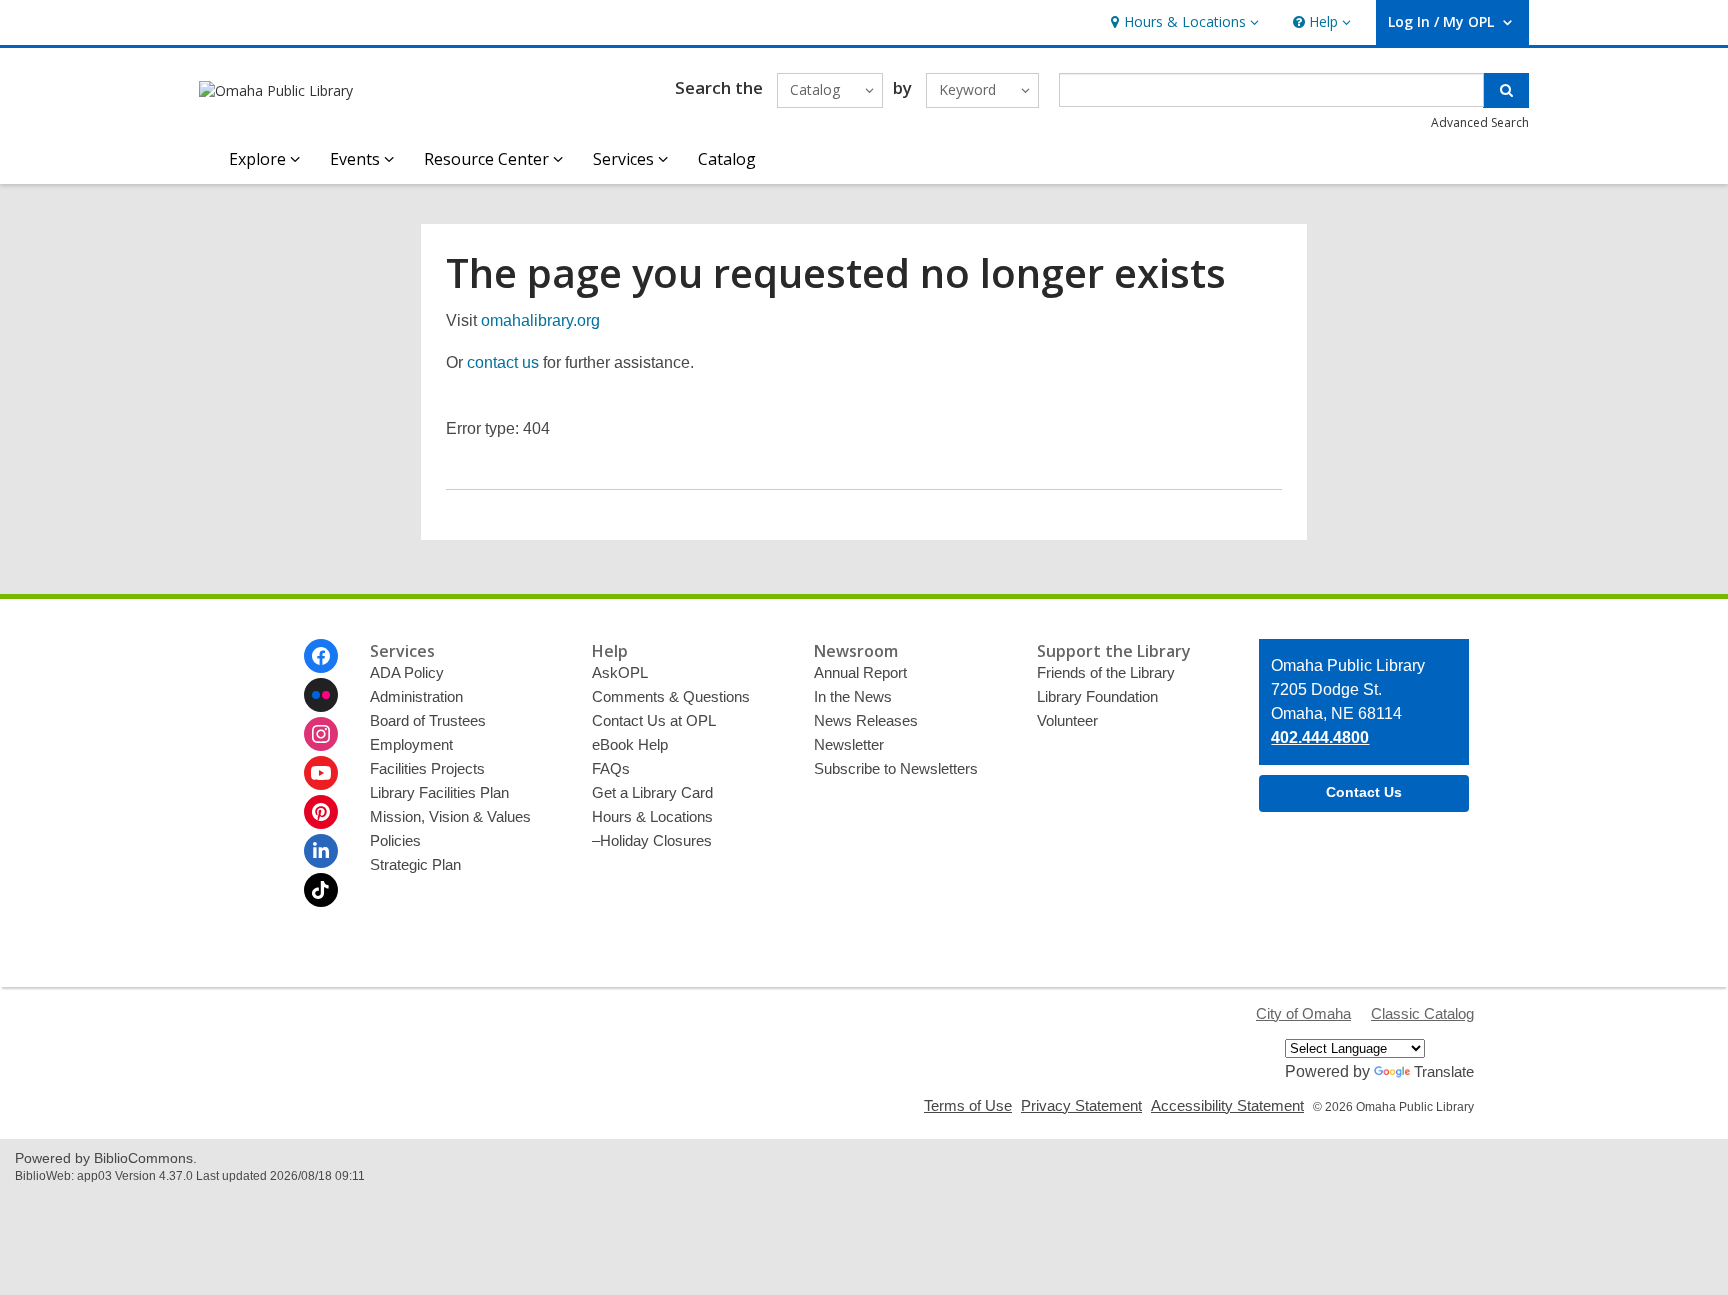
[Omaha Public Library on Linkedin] (321, 851)
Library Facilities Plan (439, 792)
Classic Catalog (1422, 1013)
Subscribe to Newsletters (896, 768)
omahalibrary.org (540, 320)
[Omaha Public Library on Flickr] (321, 695)
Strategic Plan (415, 864)
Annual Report (860, 672)
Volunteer (1067, 720)
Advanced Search (1480, 122)
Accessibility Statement (1227, 1105)
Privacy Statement (1081, 1105)
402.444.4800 (1320, 737)
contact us (503, 362)
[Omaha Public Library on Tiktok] (321, 890)
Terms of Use (968, 1105)
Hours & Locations (652, 816)
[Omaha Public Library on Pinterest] (321, 812)
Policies (395, 840)
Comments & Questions (671, 696)
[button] (1182, 22)
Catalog (727, 159)
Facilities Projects (427, 768)
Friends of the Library (1106, 672)
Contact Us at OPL (654, 720)
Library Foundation (1097, 696)
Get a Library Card (652, 792)
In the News (853, 696)
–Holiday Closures (652, 840)
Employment (411, 744)
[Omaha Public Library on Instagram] (321, 734)
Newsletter (849, 744)
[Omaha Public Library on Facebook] (321, 656)
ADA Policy (407, 672)
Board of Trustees (428, 720)
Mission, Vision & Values (450, 816)
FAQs (611, 768)
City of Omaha (1303, 1013)
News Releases (866, 720)
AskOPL (620, 672)
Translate (1444, 1071)
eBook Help (630, 744)
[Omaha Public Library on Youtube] (321, 773)
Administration (416, 696)
